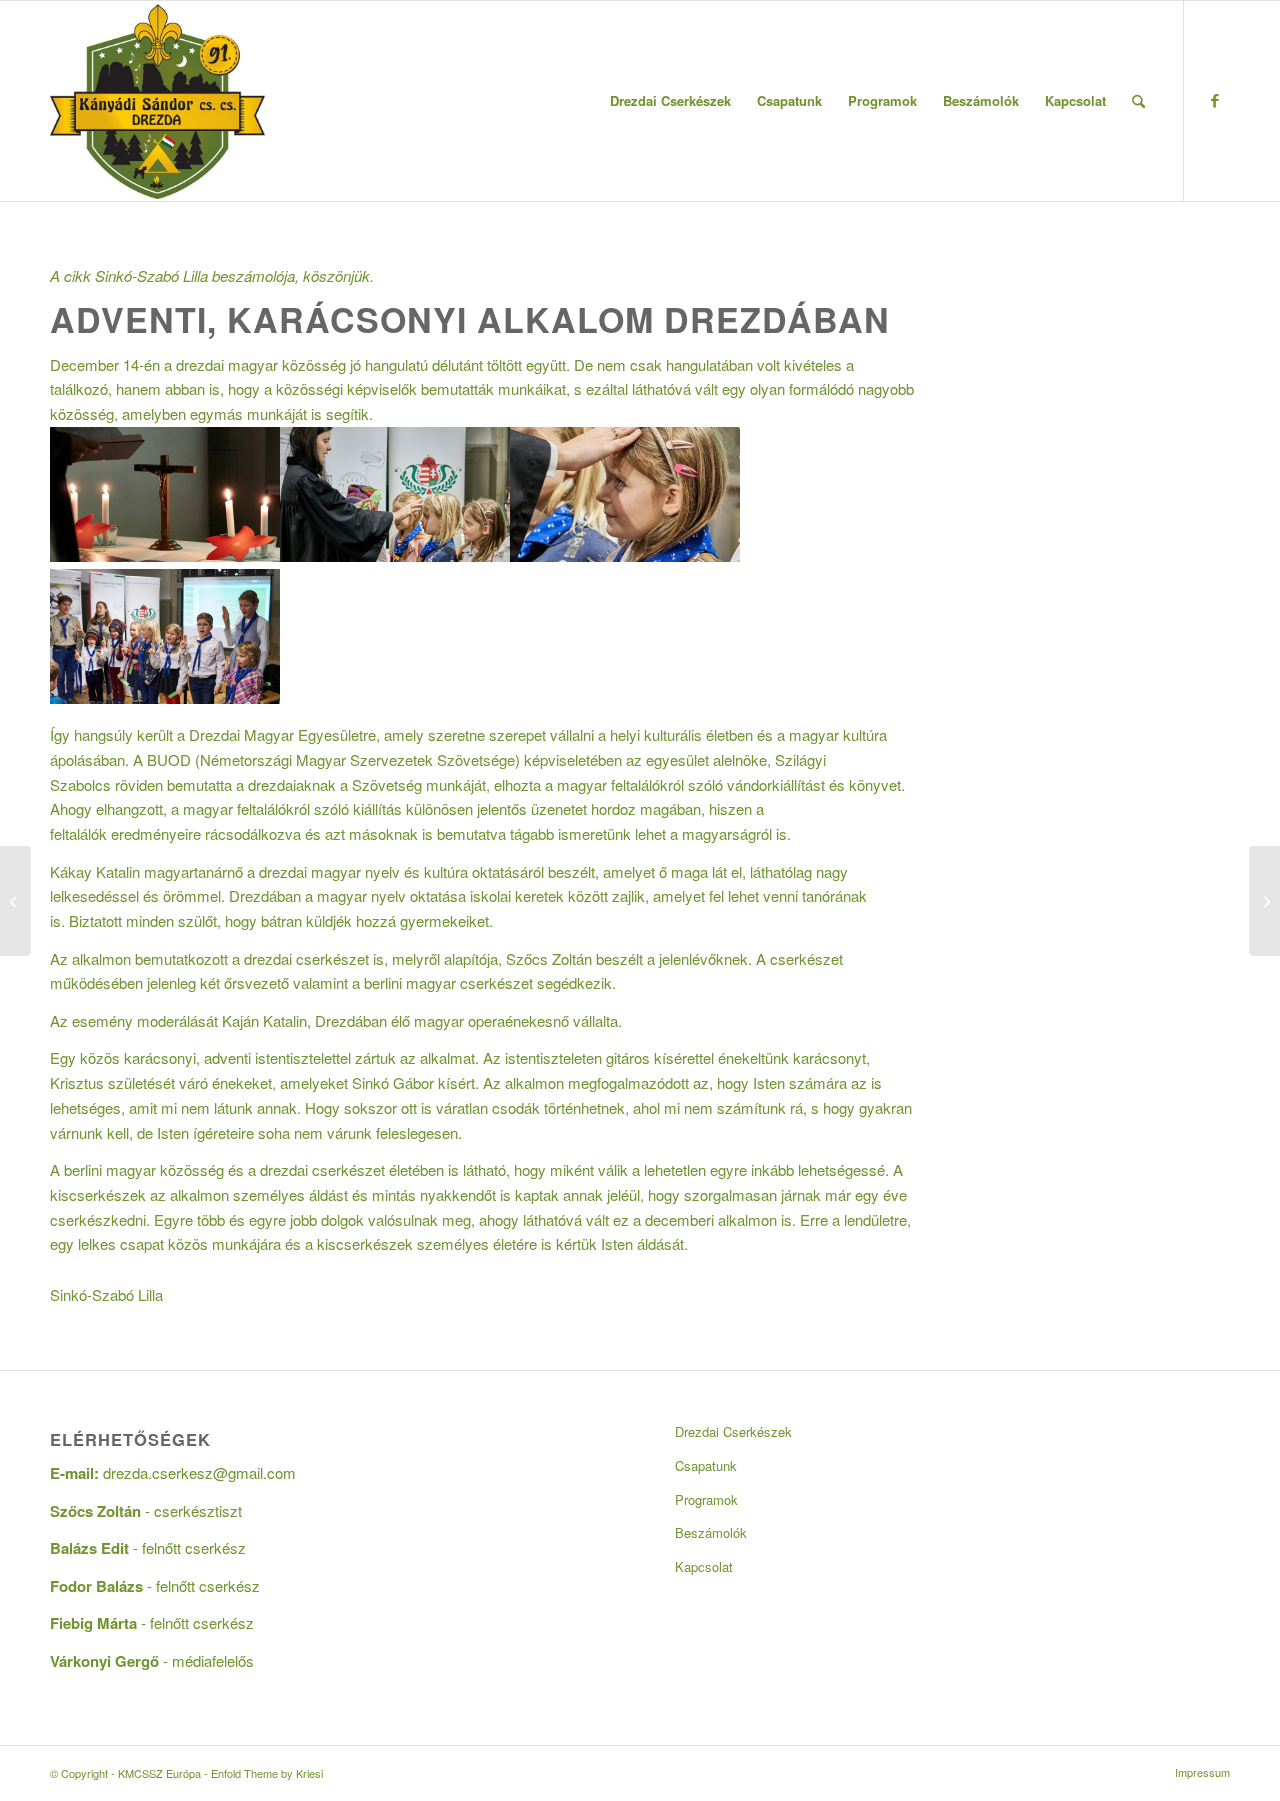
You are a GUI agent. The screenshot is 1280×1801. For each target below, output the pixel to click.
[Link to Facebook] (1215, 100)
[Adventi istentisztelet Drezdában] (165, 555)
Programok (706, 1499)
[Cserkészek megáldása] (625, 555)
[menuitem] (670, 101)
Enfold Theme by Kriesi (267, 1773)
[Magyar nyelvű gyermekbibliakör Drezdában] (15, 901)
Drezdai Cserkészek (733, 1431)
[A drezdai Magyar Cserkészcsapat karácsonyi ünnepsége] (1264, 901)
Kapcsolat (704, 1566)
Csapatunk (706, 1465)
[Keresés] (1138, 101)
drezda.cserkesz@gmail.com (199, 1472)
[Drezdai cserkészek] (165, 697)
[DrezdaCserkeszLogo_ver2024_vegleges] (157, 101)
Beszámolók (711, 1532)
